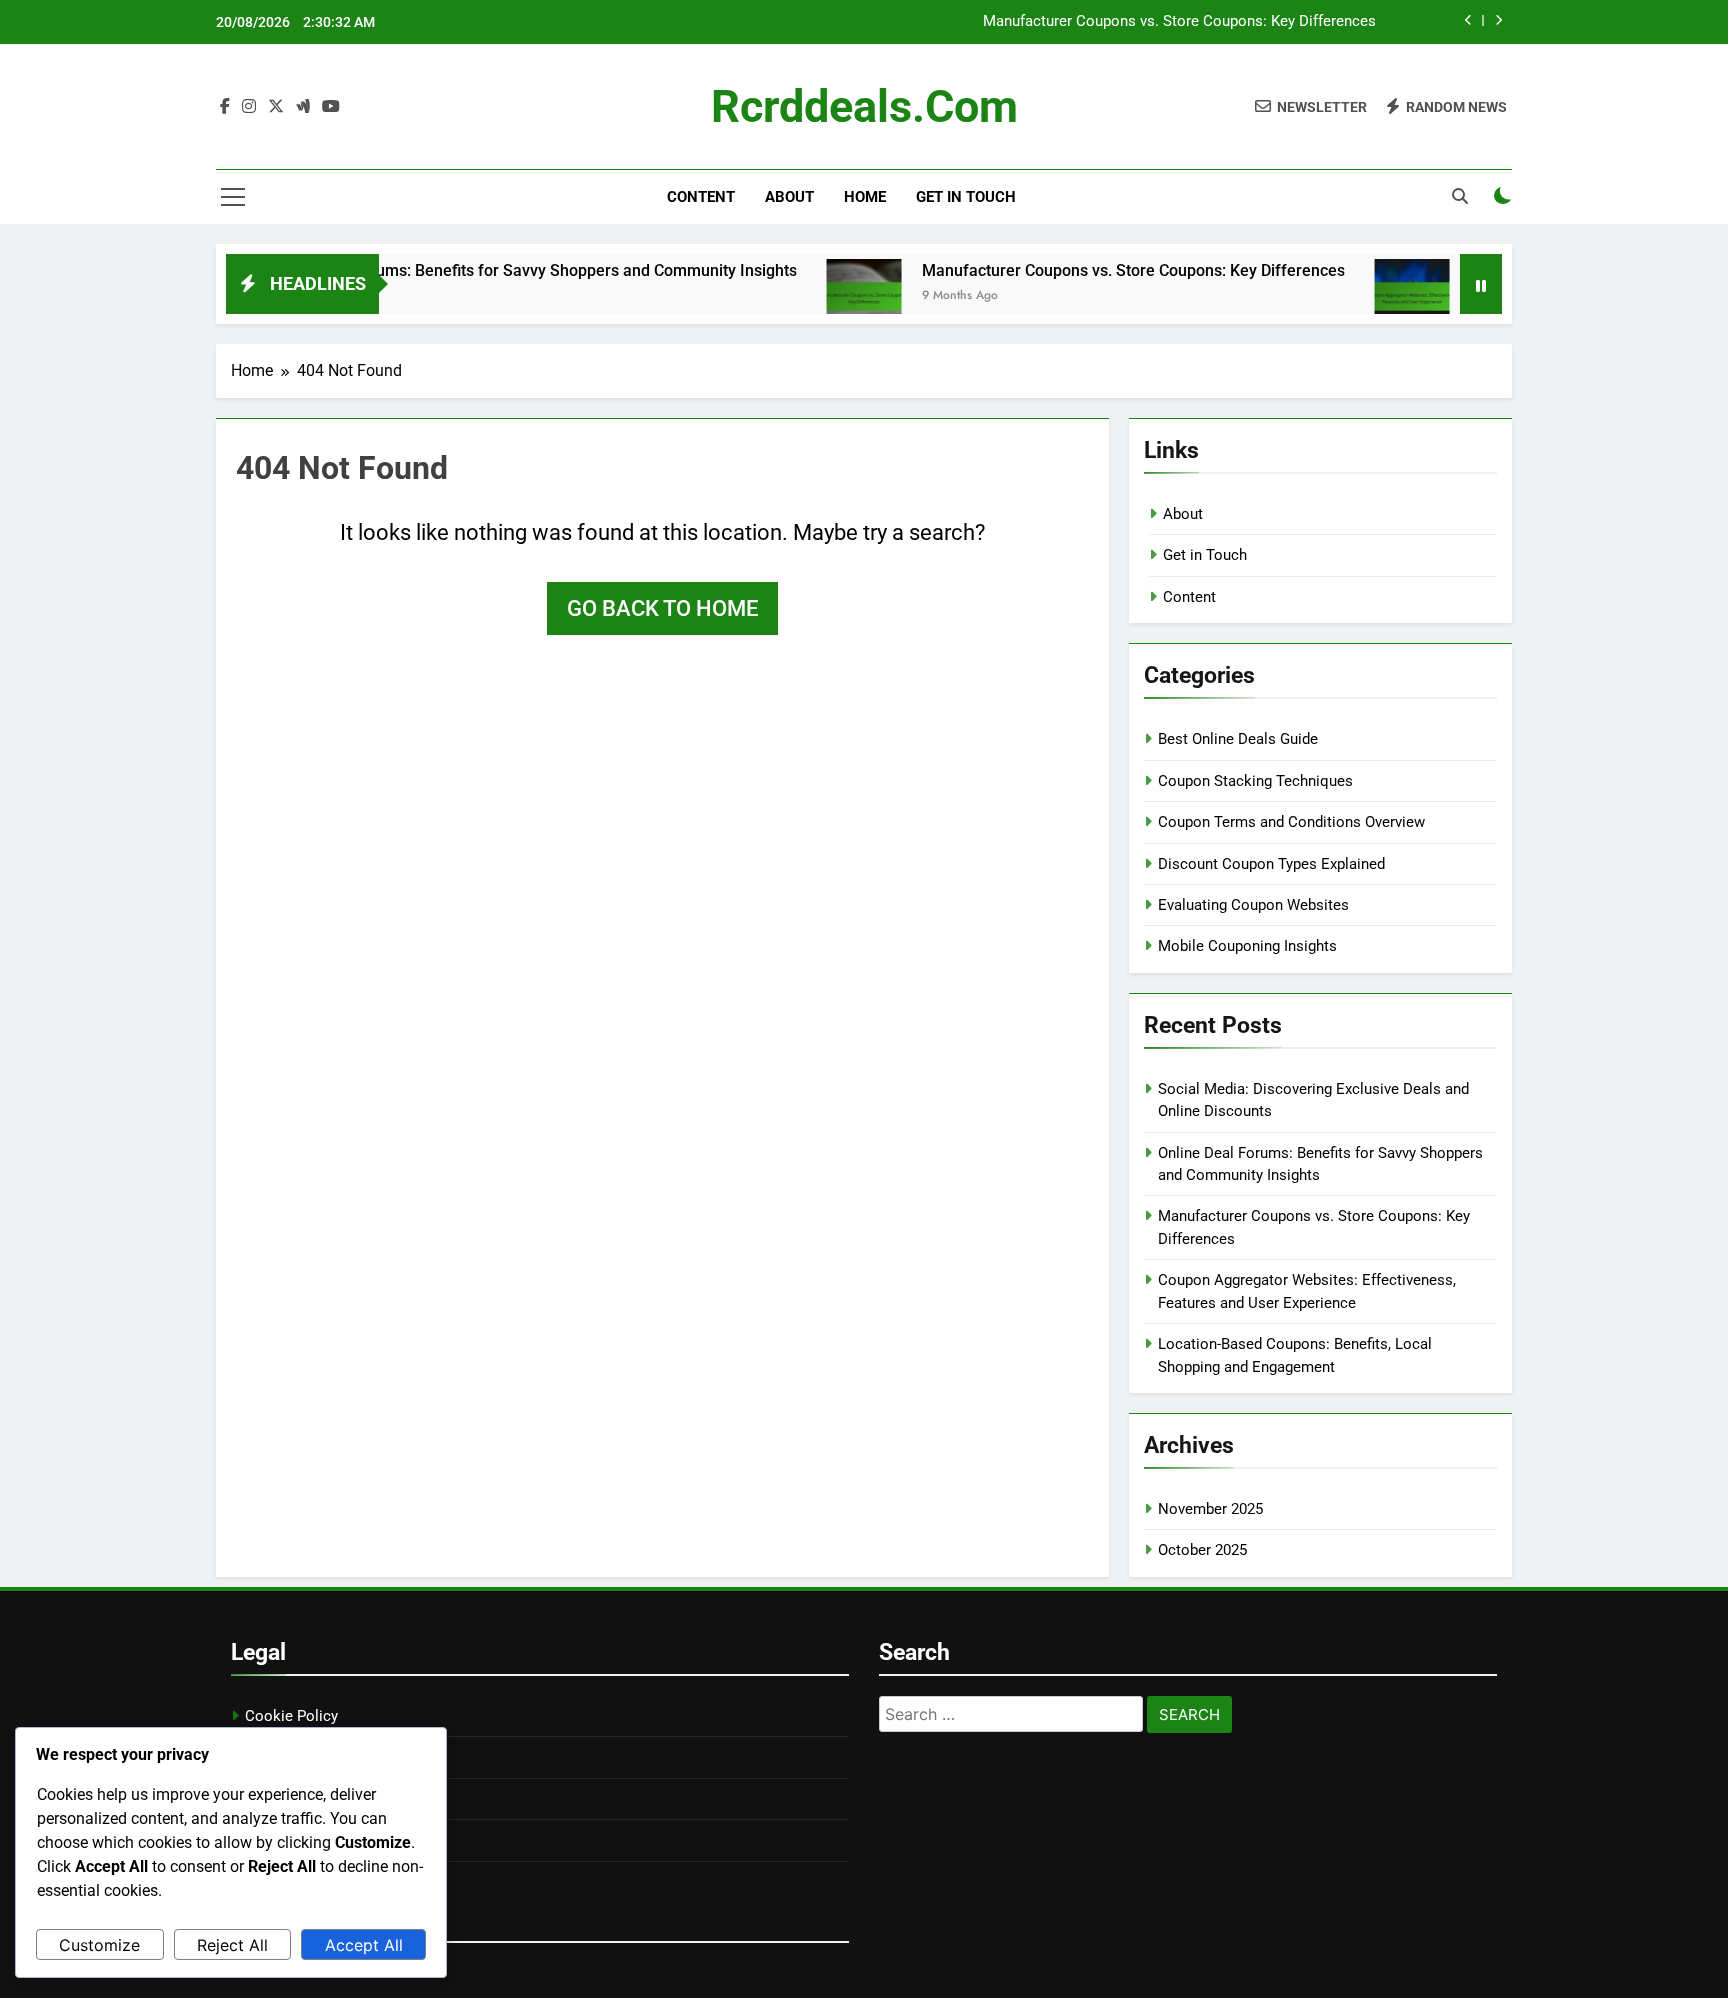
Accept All (364, 1945)
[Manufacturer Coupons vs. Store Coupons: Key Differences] (810, 296)
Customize (99, 1945)
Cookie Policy (291, 1716)
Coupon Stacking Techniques (1255, 781)
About (789, 197)
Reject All (232, 1945)
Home (865, 197)
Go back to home (662, 608)
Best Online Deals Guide (1238, 739)
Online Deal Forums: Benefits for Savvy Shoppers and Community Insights (477, 270)
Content (701, 197)
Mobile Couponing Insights (1247, 946)
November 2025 (1210, 1509)
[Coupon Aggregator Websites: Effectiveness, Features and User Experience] (1358, 296)
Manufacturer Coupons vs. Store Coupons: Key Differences (1179, 22)
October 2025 (1202, 1550)
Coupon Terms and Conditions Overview (1291, 822)
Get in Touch (966, 197)
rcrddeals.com (864, 106)
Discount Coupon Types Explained (1271, 864)
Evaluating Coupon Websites (1253, 905)
